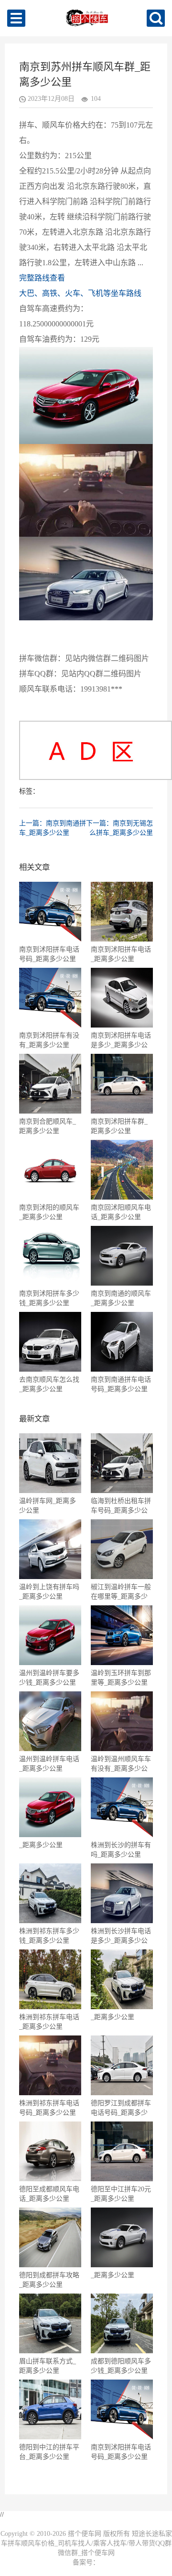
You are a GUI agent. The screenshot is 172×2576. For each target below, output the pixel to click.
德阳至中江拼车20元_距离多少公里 (121, 2194)
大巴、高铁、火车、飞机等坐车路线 (80, 293)
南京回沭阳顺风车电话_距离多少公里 (121, 1212)
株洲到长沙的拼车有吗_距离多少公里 (121, 1850)
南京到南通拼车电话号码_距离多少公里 (121, 1384)
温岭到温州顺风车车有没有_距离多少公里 (121, 1764)
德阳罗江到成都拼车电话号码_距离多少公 (121, 2108)
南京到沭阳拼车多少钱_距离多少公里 (49, 1298)
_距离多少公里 (41, 1845)
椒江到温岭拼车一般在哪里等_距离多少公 (121, 1592)
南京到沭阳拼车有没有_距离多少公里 (49, 1040)
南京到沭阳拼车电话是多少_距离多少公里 (121, 1040)
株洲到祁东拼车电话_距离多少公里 (49, 2022)
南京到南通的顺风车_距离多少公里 (121, 1298)
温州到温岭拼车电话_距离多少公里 (49, 1764)
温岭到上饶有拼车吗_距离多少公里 (49, 1592)
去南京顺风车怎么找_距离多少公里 (49, 1384)
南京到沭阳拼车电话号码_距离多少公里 (49, 954)
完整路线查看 (42, 278)
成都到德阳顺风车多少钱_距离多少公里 (121, 2366)
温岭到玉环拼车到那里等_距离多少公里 (121, 1678)
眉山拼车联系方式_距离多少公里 (48, 2366)
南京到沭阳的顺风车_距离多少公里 (49, 1212)
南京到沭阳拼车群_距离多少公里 (119, 1126)
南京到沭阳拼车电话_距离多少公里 (121, 954)
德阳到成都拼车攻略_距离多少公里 (49, 2280)
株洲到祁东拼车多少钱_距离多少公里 (49, 1936)
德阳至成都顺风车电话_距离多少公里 (49, 2194)
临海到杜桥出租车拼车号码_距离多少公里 (121, 1506)
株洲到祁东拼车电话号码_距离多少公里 (49, 2108)
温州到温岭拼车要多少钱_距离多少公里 (49, 1678)
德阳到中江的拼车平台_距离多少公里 (49, 2452)
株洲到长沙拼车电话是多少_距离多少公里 (121, 1936)
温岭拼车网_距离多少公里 (48, 1506)
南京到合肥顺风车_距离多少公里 (48, 1126)
